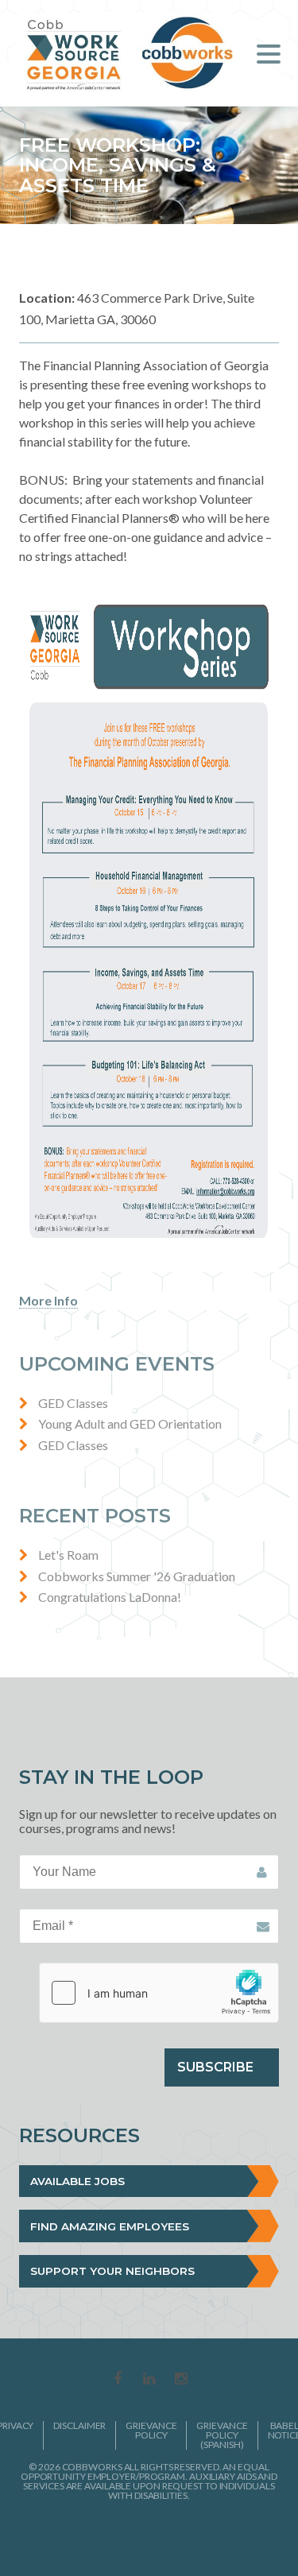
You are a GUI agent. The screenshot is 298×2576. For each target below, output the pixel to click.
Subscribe (215, 2067)
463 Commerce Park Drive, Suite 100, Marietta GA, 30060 (137, 308)
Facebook (118, 2380)
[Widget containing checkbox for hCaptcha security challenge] (159, 1993)
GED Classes (73, 1403)
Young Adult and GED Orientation (130, 1423)
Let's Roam (68, 1555)
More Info (48, 1300)
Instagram (181, 2380)
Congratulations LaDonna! (110, 1597)
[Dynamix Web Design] (149, 2535)
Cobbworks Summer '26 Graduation (137, 1576)
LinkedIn (149, 2380)
